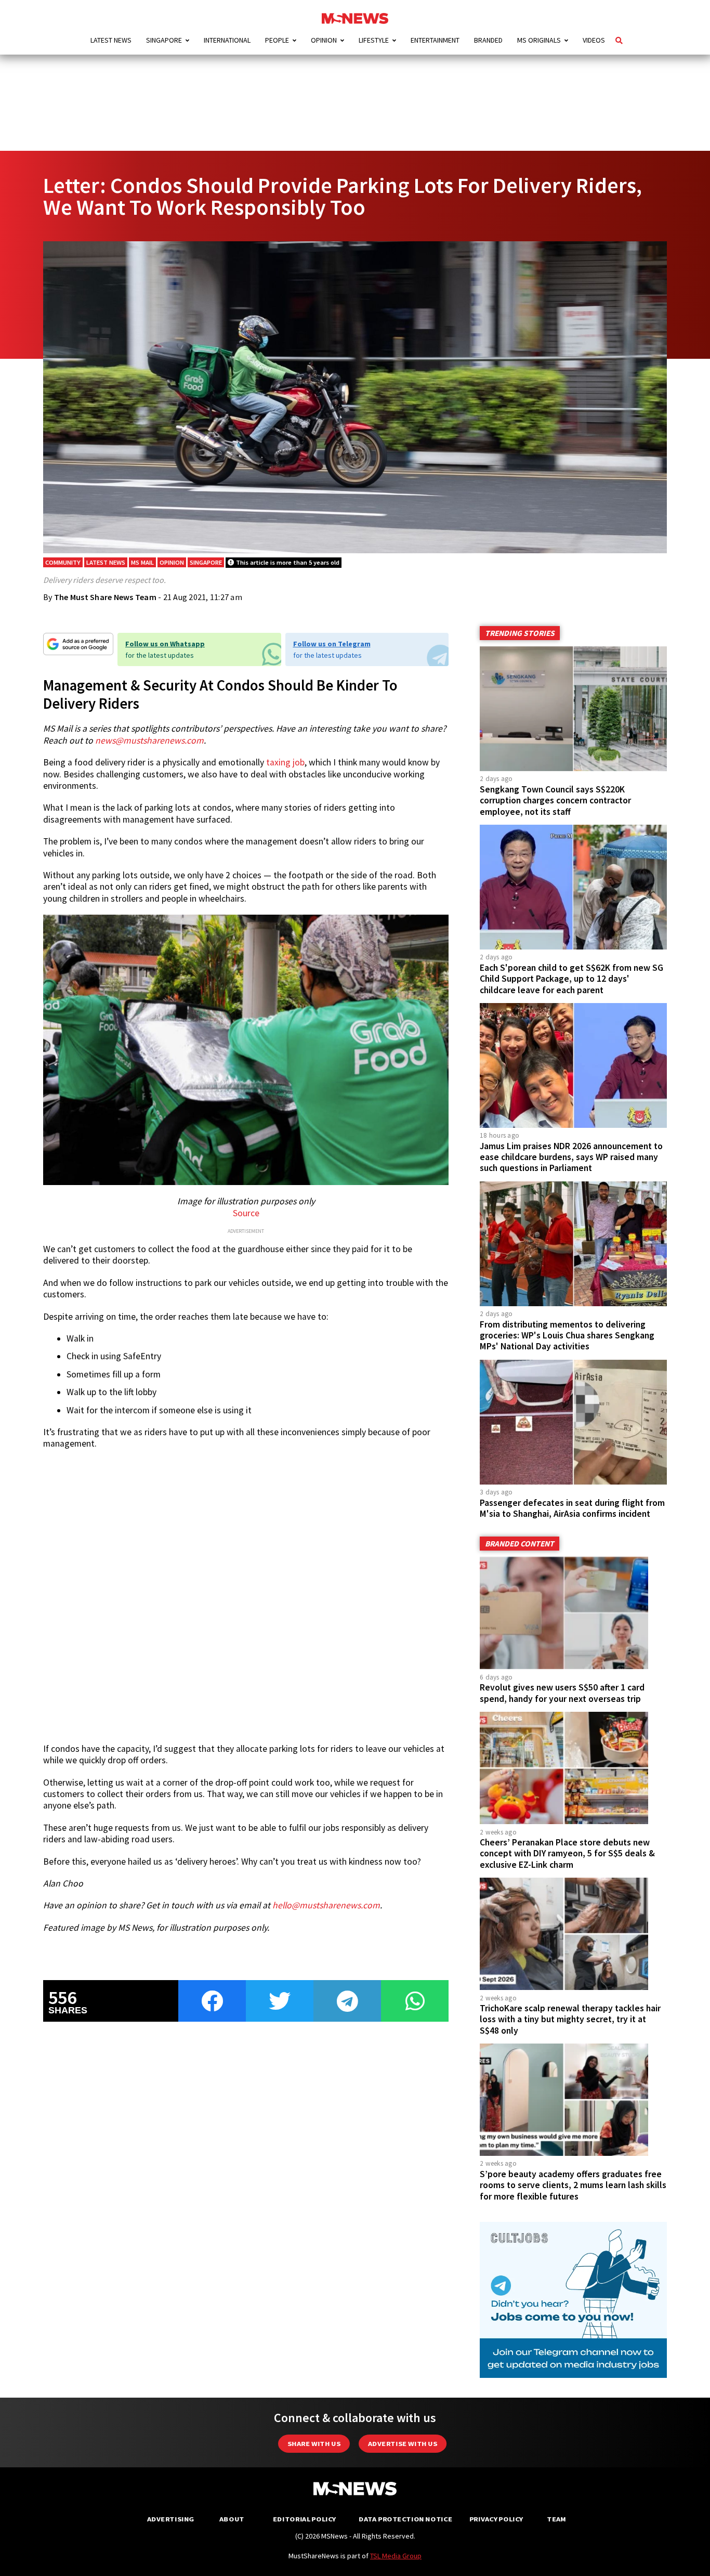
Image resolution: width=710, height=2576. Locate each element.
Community (63, 562)
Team (556, 2519)
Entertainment (435, 40)
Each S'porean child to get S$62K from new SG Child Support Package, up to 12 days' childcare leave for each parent (571, 979)
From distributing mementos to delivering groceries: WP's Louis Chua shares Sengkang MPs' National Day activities (567, 1335)
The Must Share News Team (105, 597)
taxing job (285, 762)
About (232, 2519)
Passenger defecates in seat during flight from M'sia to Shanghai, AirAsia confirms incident (572, 1508)
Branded (488, 40)
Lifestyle (374, 40)
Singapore (164, 40)
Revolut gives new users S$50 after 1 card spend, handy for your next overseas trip (562, 1693)
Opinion (324, 40)
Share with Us (314, 2444)
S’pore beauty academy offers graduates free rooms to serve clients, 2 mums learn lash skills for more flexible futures (573, 2185)
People (277, 40)
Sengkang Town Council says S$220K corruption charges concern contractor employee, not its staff (555, 800)
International (227, 40)
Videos (594, 40)
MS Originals (539, 40)
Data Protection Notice (405, 2519)
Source (246, 1213)
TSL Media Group (396, 2556)
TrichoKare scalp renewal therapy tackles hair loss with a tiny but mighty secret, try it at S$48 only (570, 2019)
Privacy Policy (496, 2519)
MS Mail (142, 562)
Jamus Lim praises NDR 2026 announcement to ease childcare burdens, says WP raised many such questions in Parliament (571, 1157)
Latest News (111, 40)
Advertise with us (403, 2444)
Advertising (171, 2519)
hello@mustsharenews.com (326, 1905)
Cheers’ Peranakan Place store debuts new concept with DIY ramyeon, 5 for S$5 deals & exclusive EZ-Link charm (567, 1853)
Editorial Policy (304, 2519)
